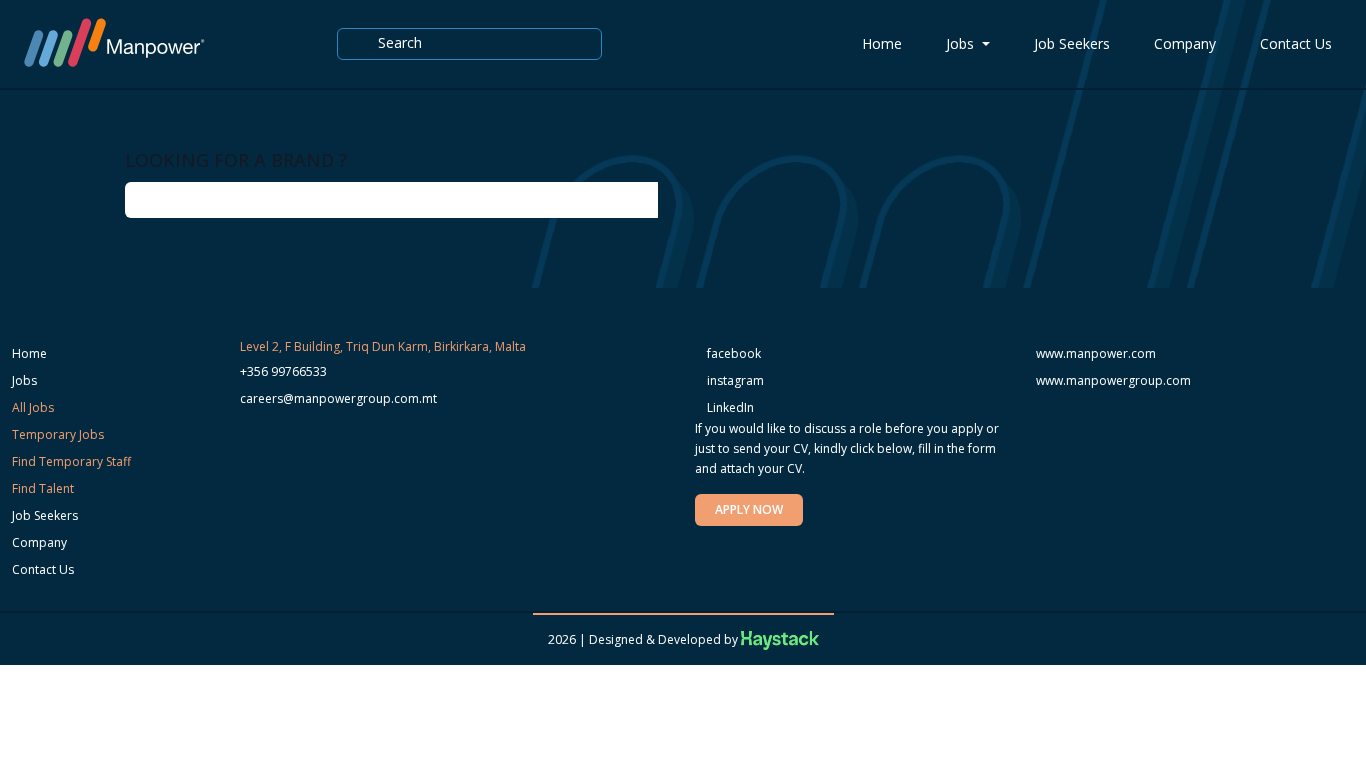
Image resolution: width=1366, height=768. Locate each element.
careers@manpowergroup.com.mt (338, 398)
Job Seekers (1072, 43)
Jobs (962, 43)
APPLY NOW (749, 509)
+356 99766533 (283, 371)
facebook (732, 353)
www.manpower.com (1096, 353)
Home (882, 43)
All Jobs (33, 407)
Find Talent (43, 488)
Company (1185, 43)
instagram (734, 380)
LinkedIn (729, 407)
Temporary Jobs (58, 434)
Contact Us (1296, 43)
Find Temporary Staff (71, 461)
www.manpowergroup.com (1113, 380)
